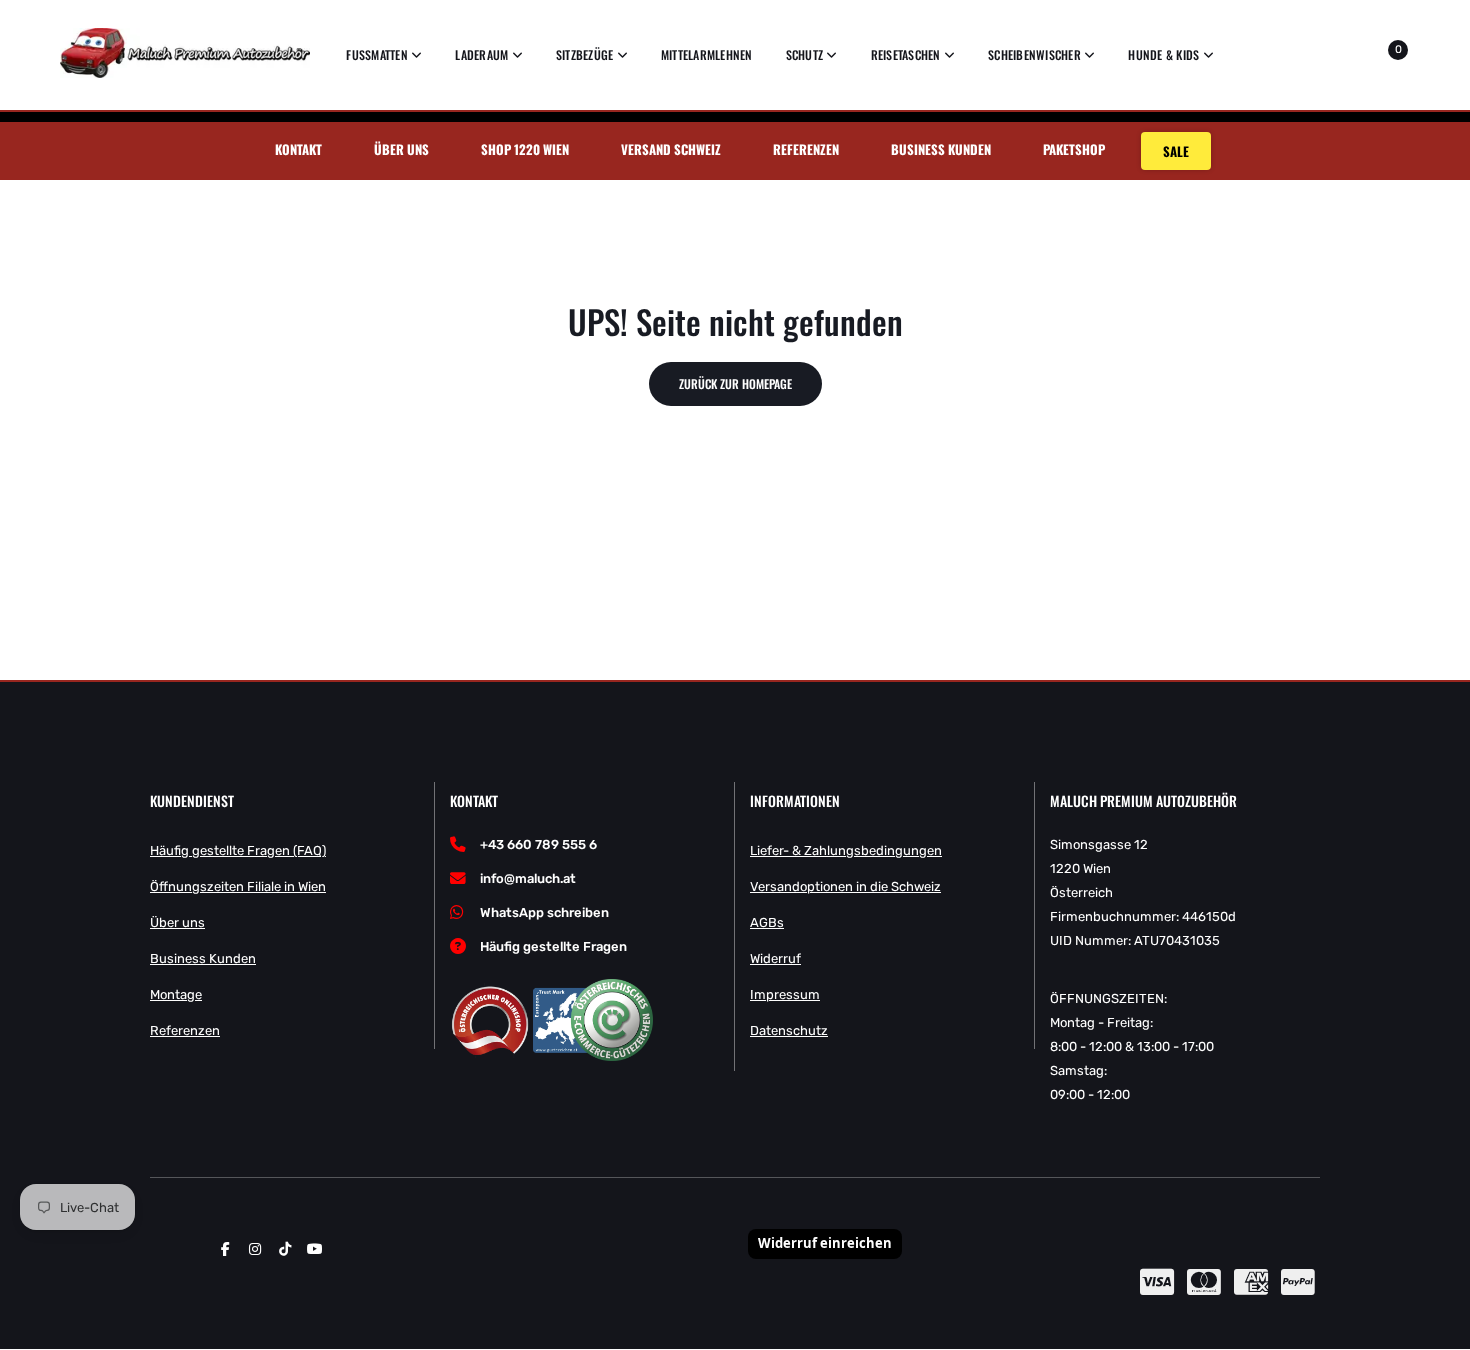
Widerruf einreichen (825, 1243)
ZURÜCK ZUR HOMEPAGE (735, 383)
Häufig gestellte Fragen (553, 946)
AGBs (767, 922)
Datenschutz (789, 1030)
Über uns (177, 922)
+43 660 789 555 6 (538, 844)
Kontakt (298, 149)
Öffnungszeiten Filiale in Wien (238, 886)
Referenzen (806, 149)
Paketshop (1074, 149)
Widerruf (775, 958)
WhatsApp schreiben (544, 912)
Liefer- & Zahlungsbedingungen (846, 850)
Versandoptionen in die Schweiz (845, 886)
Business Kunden (941, 149)
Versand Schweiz (671, 149)
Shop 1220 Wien (525, 149)
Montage (176, 994)
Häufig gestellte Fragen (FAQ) (238, 850)
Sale (1176, 151)
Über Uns (401, 149)
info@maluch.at (528, 878)
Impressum (785, 994)
